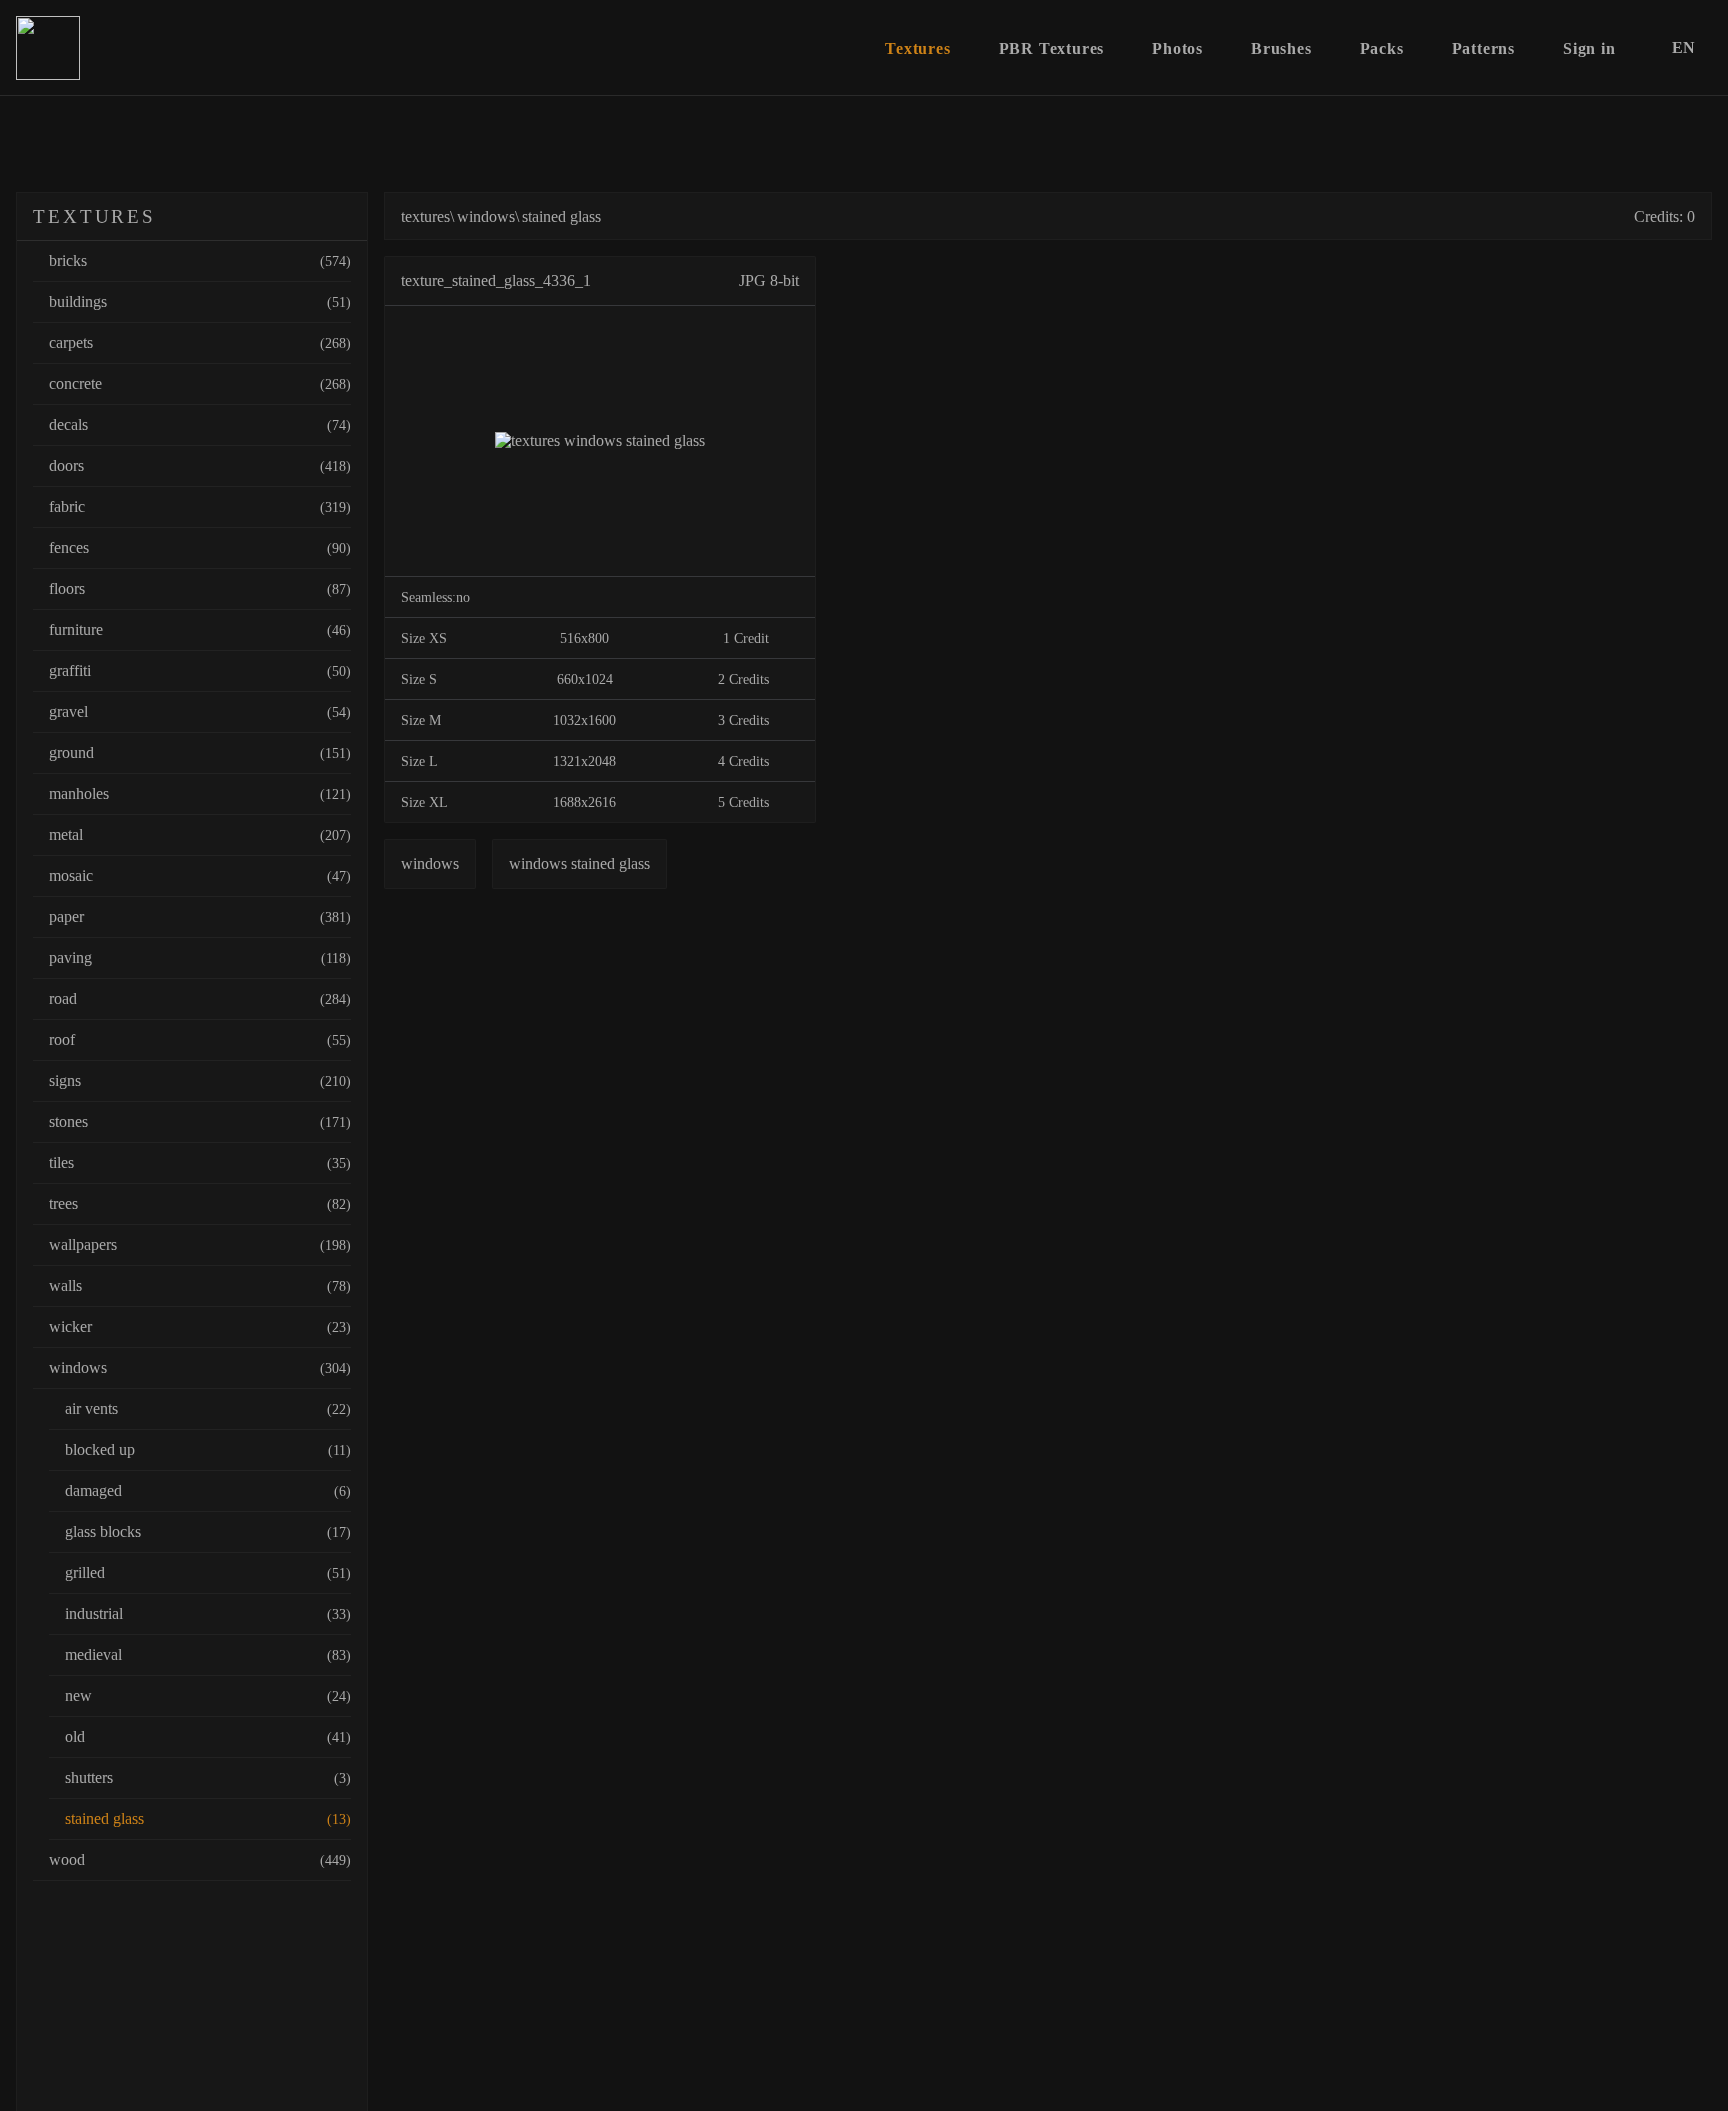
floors (200, 588)
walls (200, 1285)
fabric (200, 506)
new (208, 1695)
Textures (917, 48)
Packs (1382, 48)
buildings (200, 301)
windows (200, 1367)
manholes (200, 793)
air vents (208, 1408)
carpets (200, 342)
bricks (200, 260)
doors (200, 465)
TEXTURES (94, 216)
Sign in (1589, 48)
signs (200, 1080)
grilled (208, 1572)
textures (425, 216)
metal (200, 834)
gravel (200, 711)
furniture (200, 629)
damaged (208, 1490)
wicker (200, 1326)
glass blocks (208, 1531)
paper (200, 916)
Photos (1177, 48)
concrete (200, 383)
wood (200, 1859)
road (200, 998)
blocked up (208, 1449)
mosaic (200, 875)
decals (200, 424)
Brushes (1281, 48)
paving (200, 957)
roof (200, 1039)
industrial (208, 1613)
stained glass (208, 1818)
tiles (200, 1162)
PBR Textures (1052, 48)
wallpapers (200, 1244)
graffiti (200, 670)
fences (200, 547)
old (208, 1736)
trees (200, 1203)
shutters (208, 1777)
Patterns (1483, 48)
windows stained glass (579, 863)
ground (200, 752)
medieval (208, 1654)
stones (200, 1121)
